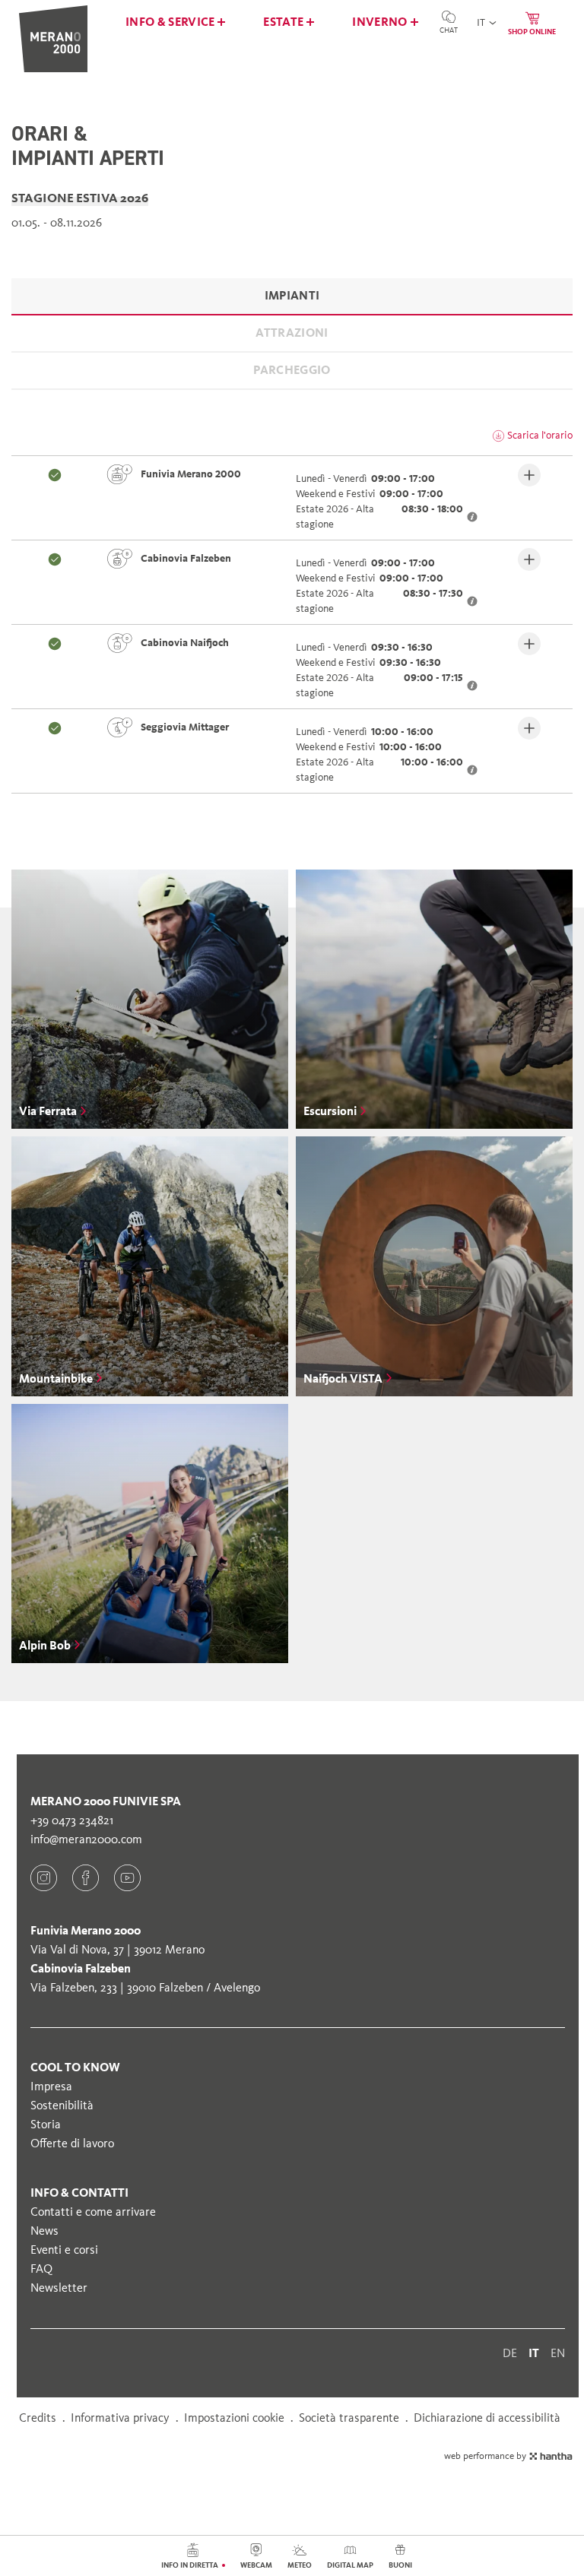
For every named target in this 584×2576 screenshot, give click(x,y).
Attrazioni (292, 333)
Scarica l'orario (540, 435)
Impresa (51, 2086)
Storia (46, 2124)
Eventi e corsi (64, 2250)
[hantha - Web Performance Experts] (551, 2456)
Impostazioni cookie (234, 2418)
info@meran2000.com (86, 1839)
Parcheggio (292, 370)
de (510, 2353)
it (534, 2353)
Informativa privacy (120, 2418)
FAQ (41, 2269)
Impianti (292, 295)
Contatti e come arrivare (93, 2212)
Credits (38, 2418)
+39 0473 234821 (72, 1820)
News (44, 2231)
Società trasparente (349, 2418)
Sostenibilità (62, 2105)
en (558, 2353)
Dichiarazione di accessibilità (487, 2418)
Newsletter (59, 2288)
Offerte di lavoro (72, 2143)
